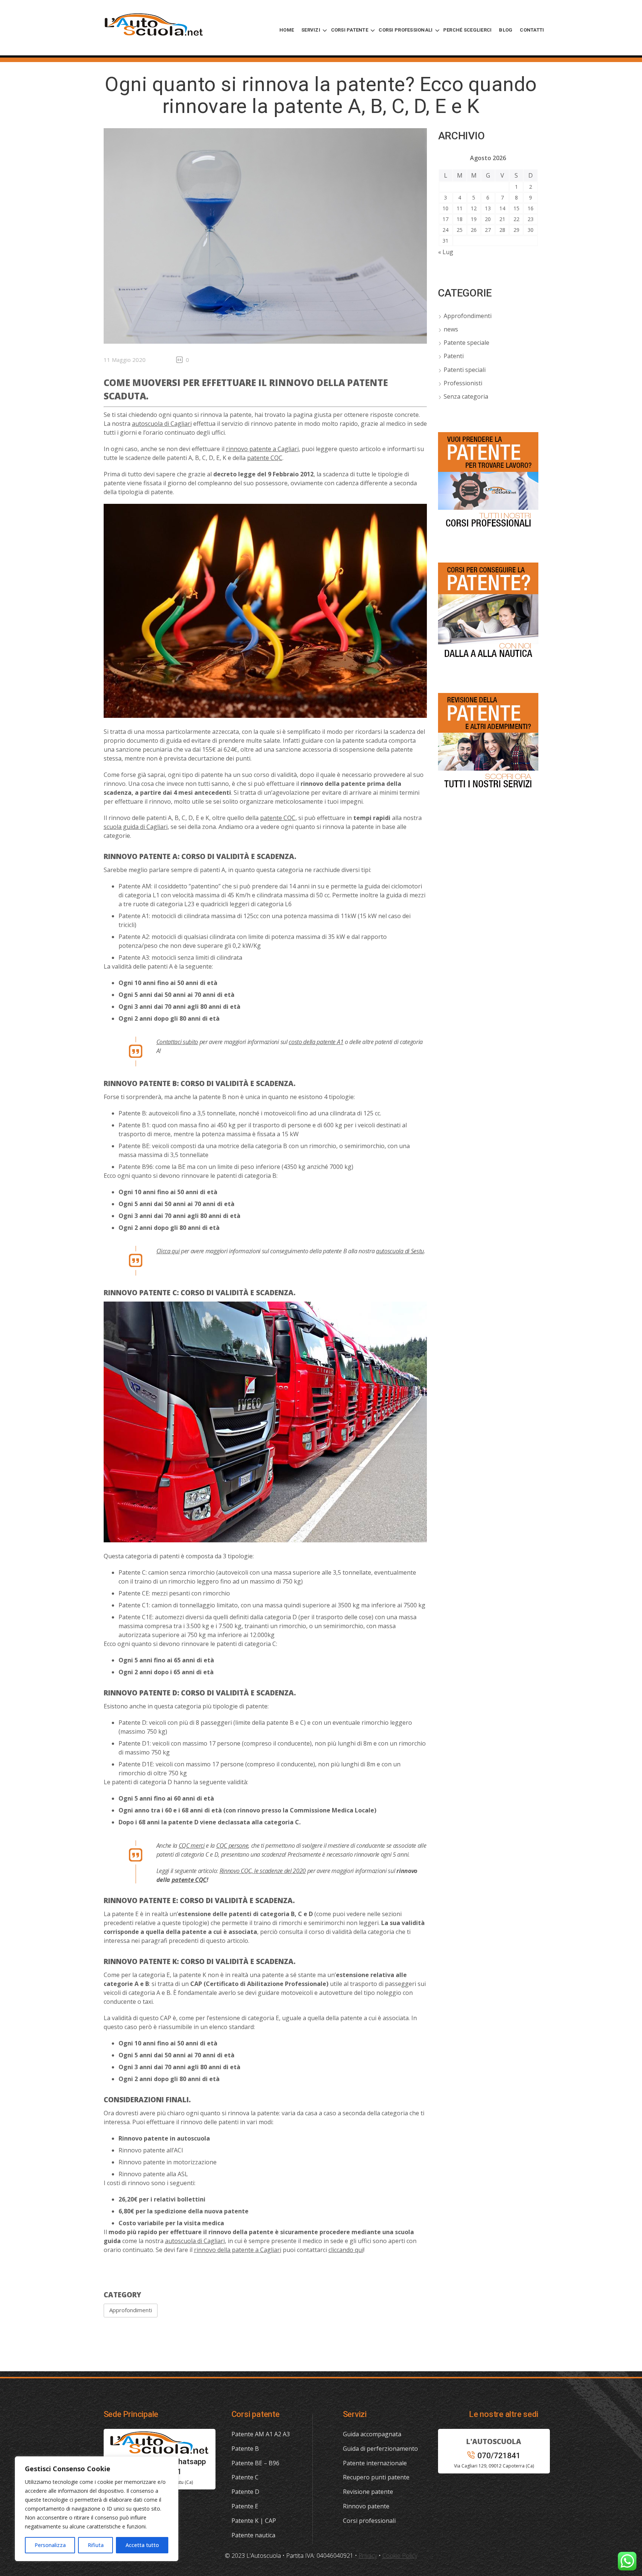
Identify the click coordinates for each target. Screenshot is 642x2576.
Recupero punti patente (376, 2477)
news (451, 329)
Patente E (245, 2506)
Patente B (245, 2449)
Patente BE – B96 (255, 2463)
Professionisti (463, 383)
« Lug (446, 252)
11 (460, 208)
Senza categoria (466, 396)
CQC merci (192, 1846)
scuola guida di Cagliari (136, 827)
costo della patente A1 (316, 1042)
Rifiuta (96, 2545)
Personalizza (50, 2545)
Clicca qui (168, 1251)
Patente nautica (253, 2535)
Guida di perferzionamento (380, 2449)
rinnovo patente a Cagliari (262, 449)
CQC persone (232, 1846)
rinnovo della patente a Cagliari (238, 2250)
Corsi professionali (369, 2521)
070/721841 (499, 2456)
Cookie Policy (400, 2556)
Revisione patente (368, 2492)
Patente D (245, 2492)
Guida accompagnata (372, 2434)
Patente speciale (466, 343)
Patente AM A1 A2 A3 (261, 2434)
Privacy (368, 2556)
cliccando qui (346, 2250)
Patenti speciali (465, 370)
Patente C (245, 2477)
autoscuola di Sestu (400, 1251)
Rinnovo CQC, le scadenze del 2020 (263, 1871)
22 (516, 219)
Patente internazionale (375, 2463)
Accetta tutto (142, 2545)
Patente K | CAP (254, 2521)
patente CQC (265, 458)
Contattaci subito (177, 1042)
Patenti (454, 356)
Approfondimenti (131, 2310)
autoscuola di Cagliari (162, 424)
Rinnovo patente (366, 2506)
